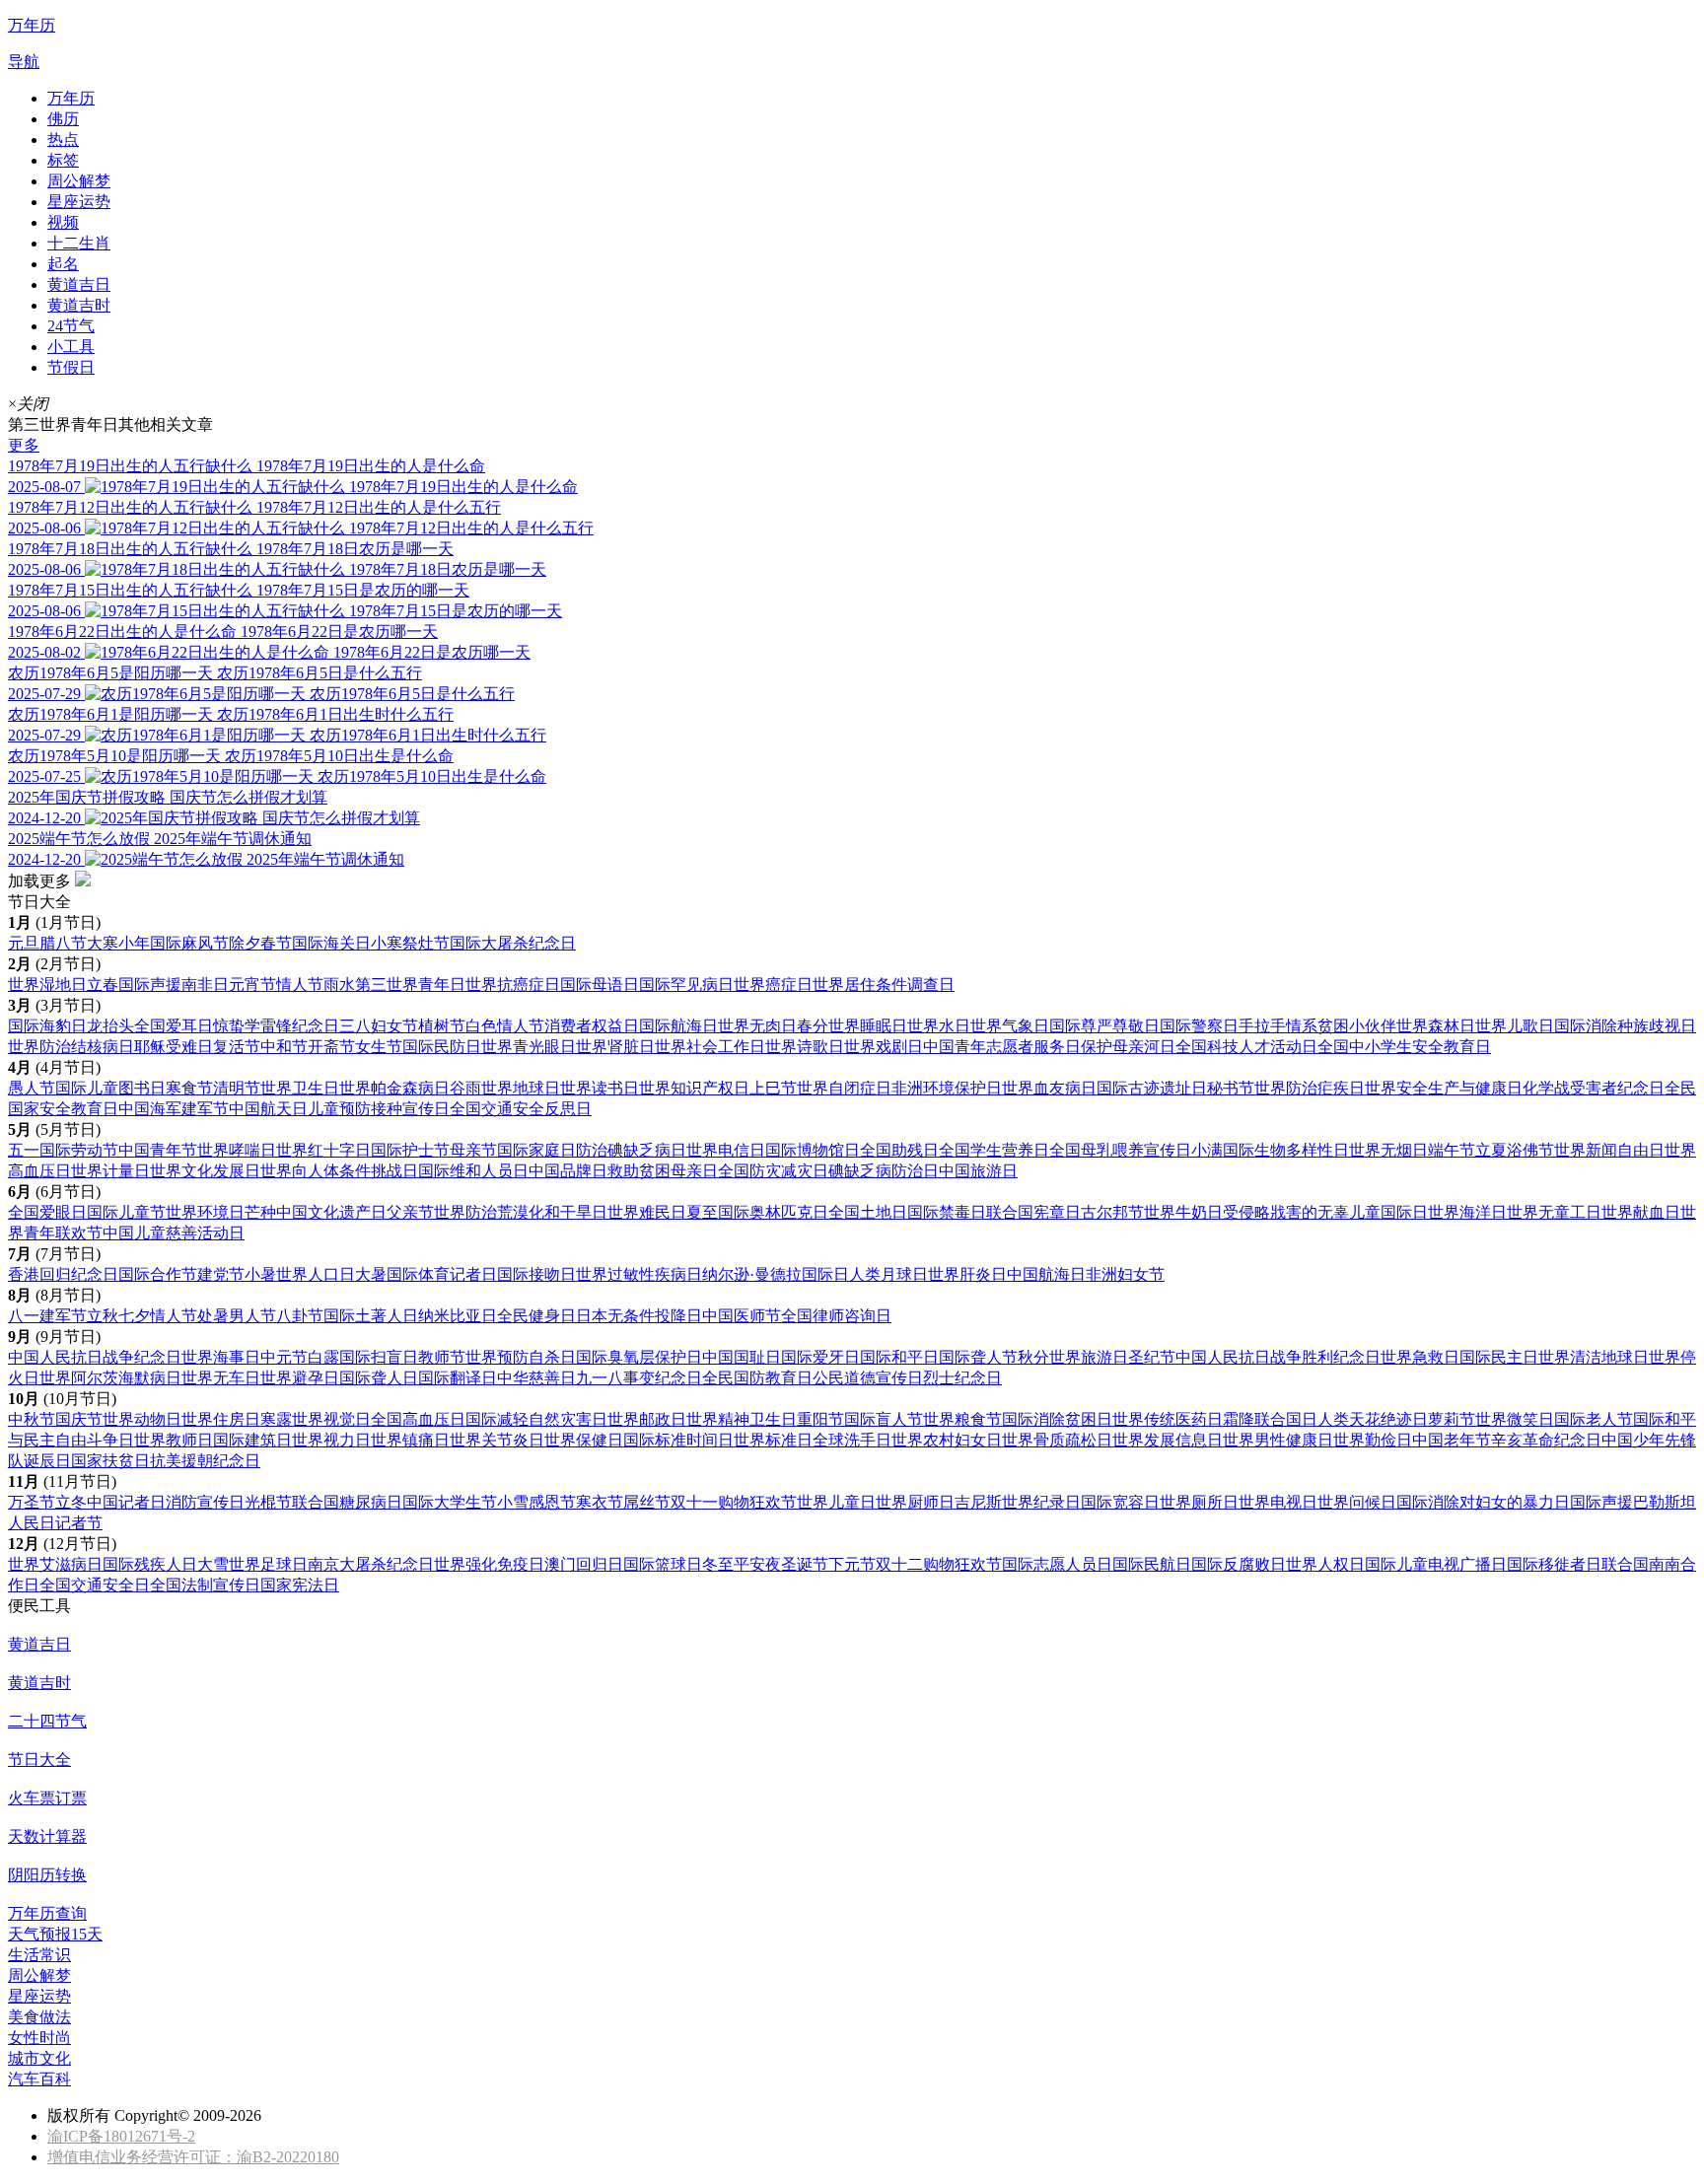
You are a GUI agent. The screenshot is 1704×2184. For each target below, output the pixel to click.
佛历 (63, 119)
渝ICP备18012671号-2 (121, 2136)
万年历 (71, 98)
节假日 (71, 367)
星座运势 (79, 202)
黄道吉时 (79, 305)
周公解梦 (79, 181)
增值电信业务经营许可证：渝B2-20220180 (193, 2157)
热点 (63, 140)
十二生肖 (79, 243)
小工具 (71, 347)
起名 (63, 264)
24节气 (71, 326)
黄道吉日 (79, 284)
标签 (63, 160)
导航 (24, 62)
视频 (63, 222)
